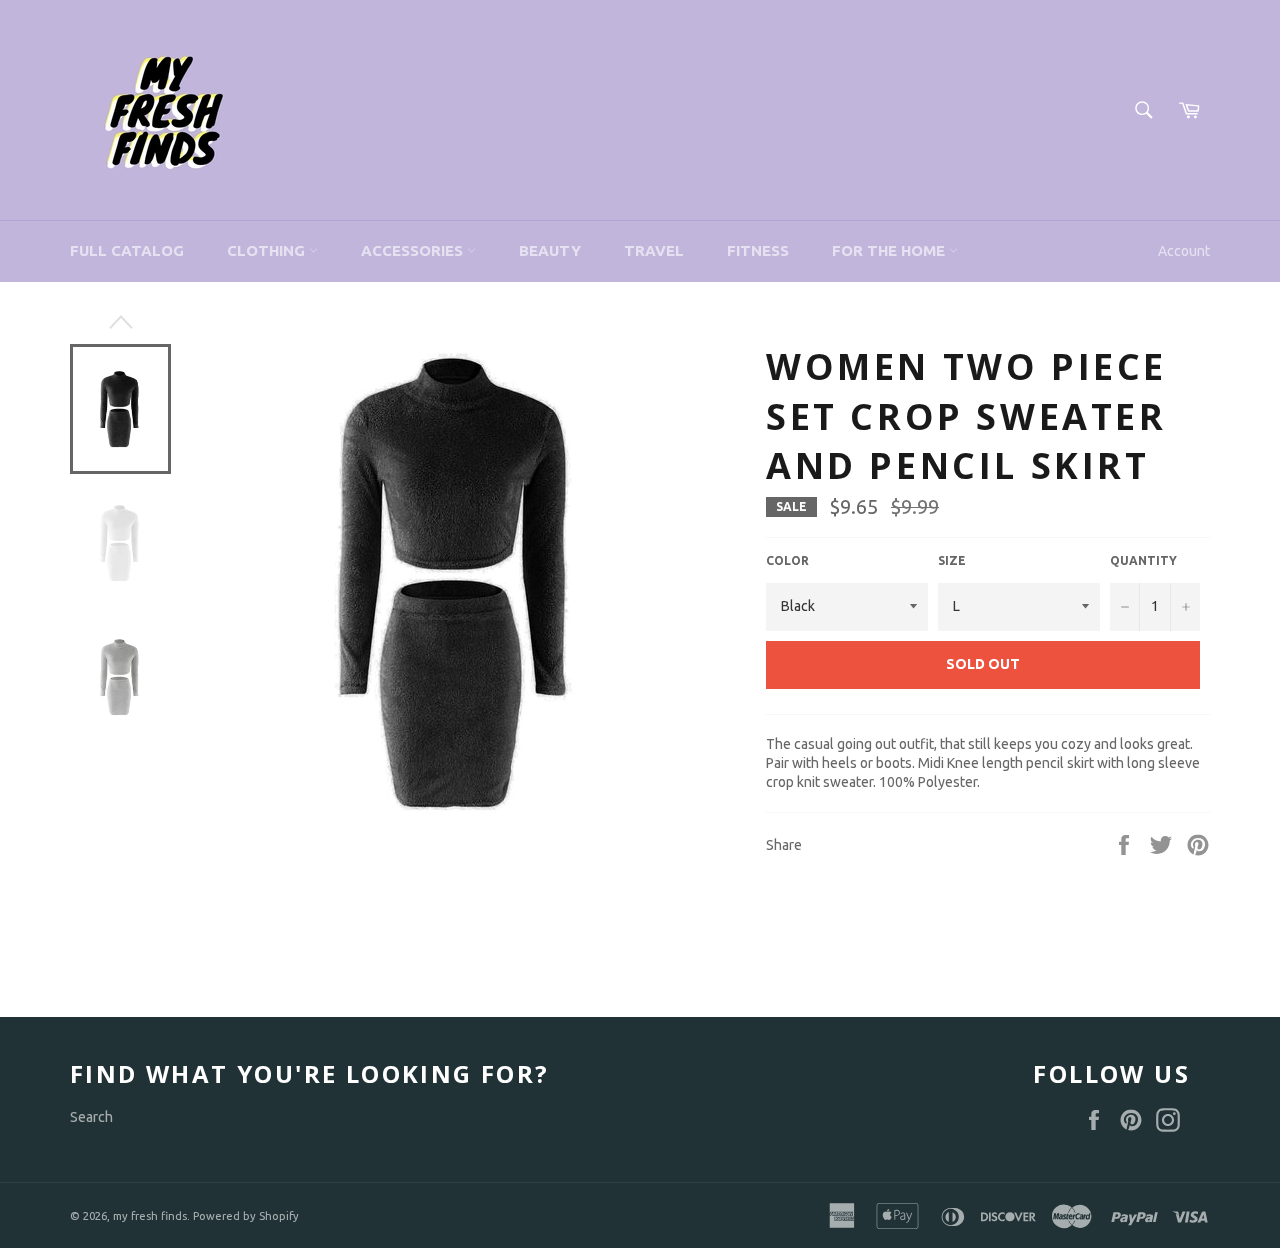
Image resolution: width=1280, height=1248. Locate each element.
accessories (414, 250)
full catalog (127, 250)
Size (952, 560)
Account (1184, 251)
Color (787, 560)
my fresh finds (150, 1216)
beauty (550, 250)
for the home (890, 250)
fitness (758, 250)
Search (91, 1117)
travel (654, 250)
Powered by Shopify (246, 1216)
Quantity (1143, 560)
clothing (268, 250)
